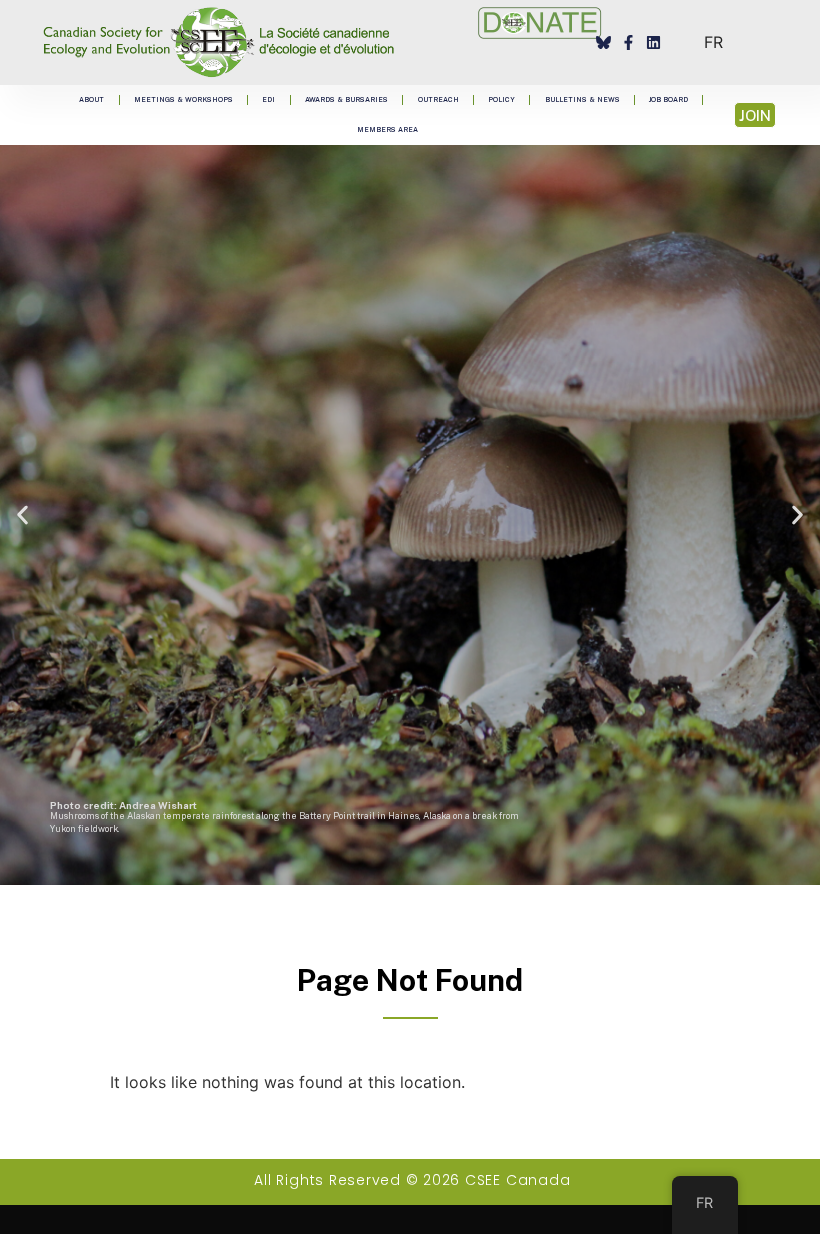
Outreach (438, 99)
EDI (268, 99)
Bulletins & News (582, 99)
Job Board (668, 99)
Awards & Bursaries (346, 99)
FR (713, 42)
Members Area (387, 129)
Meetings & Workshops (183, 99)
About (91, 99)
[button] (22, 515)
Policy (501, 99)
